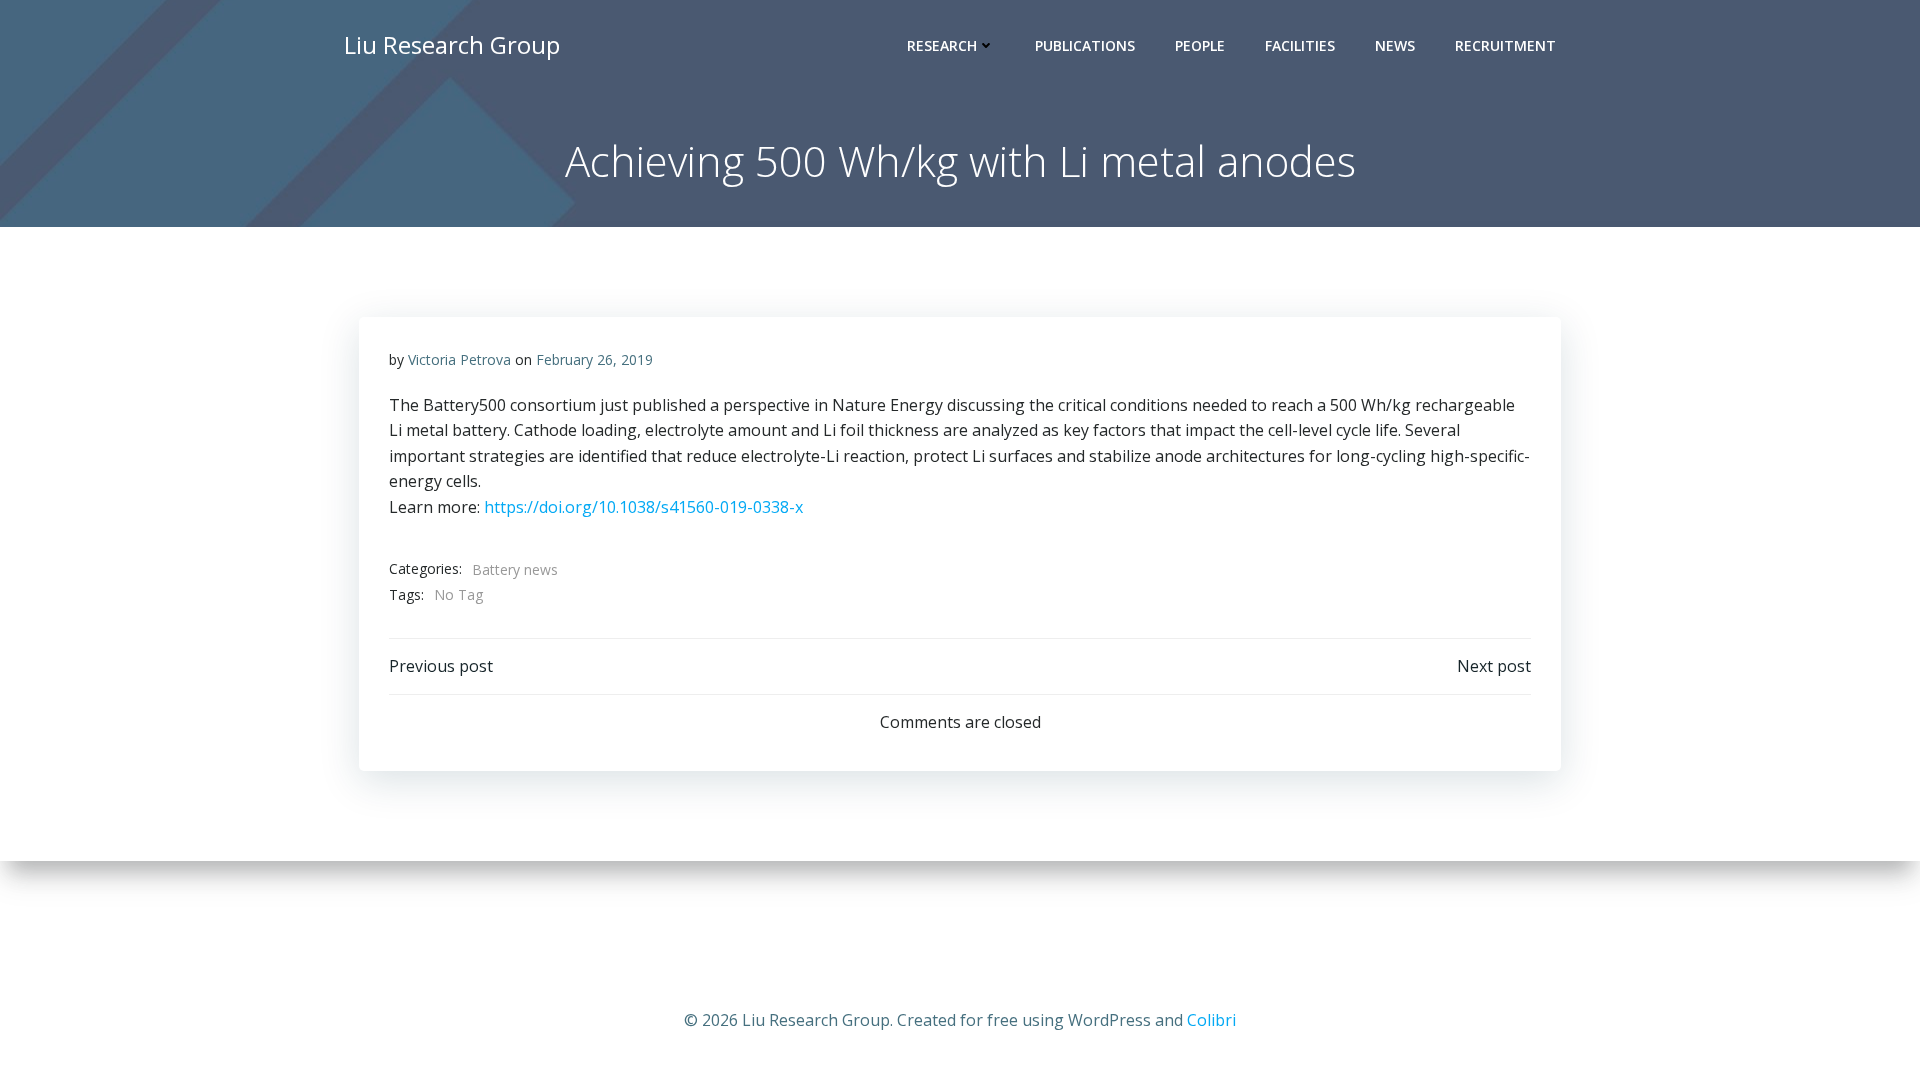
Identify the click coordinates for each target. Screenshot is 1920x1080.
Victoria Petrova (459, 359)
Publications (1085, 45)
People (1200, 45)
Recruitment (1505, 45)
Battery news (515, 569)
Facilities (1300, 45)
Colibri (1211, 1020)
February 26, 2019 (594, 359)
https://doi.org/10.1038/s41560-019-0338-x (641, 507)
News (1395, 45)
